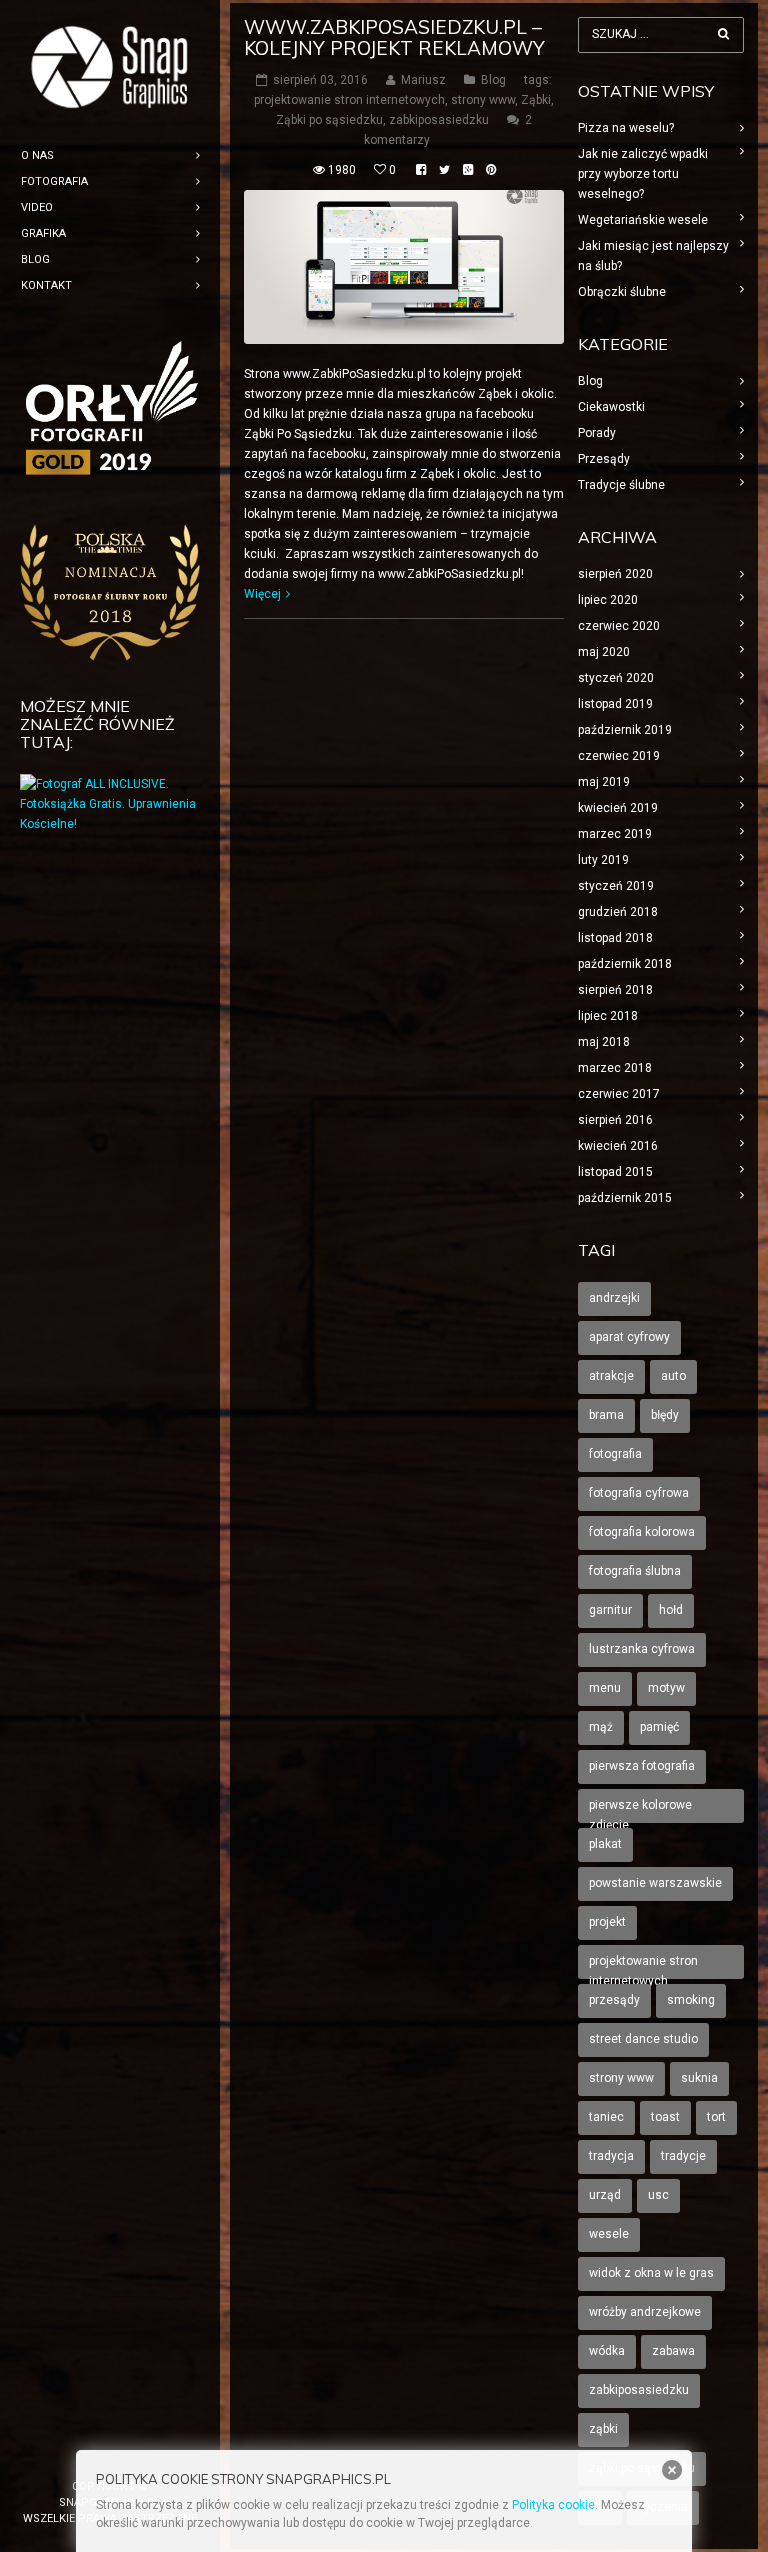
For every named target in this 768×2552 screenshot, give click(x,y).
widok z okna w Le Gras (651, 2273)
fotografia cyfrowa (639, 1493)
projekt (607, 1922)
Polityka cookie (553, 2505)
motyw (666, 1688)
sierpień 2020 (615, 574)
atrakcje (611, 1376)
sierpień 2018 (615, 990)
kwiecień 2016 (618, 1146)
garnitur (610, 1610)
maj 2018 (604, 1042)
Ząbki (536, 100)
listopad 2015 (615, 1172)
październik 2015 (625, 1198)
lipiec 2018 (608, 1016)
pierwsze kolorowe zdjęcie (640, 1810)
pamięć (659, 1727)
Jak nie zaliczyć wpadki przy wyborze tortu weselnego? (643, 174)
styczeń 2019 (616, 886)
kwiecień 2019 (618, 808)
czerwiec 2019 (619, 756)
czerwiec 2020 (619, 626)
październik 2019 (625, 730)
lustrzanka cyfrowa (642, 1649)
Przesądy (604, 459)
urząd (605, 2195)
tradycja (611, 2156)
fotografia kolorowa (642, 1532)
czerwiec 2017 (619, 1094)
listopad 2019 (615, 704)
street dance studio (643, 2039)
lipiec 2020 (608, 600)
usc (658, 2195)
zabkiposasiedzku (439, 120)
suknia (699, 2078)
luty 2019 (603, 860)
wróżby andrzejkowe (645, 2312)
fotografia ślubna (635, 1571)
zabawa (673, 2351)
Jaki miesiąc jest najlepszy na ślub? (653, 256)
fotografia (615, 1454)
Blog (493, 80)
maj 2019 (604, 782)
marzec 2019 (615, 834)
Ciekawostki (611, 407)
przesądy (614, 2000)
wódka (607, 2351)
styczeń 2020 (616, 678)
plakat (605, 1844)
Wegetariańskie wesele (643, 220)
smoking (691, 2000)
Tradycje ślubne (621, 485)
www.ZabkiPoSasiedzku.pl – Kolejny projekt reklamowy (394, 37)
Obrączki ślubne (622, 292)
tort (716, 2117)
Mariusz (423, 80)
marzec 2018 (615, 1068)
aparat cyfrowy (629, 1337)
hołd (671, 1610)
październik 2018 (625, 964)
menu (605, 1688)
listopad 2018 (615, 938)
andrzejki (614, 1298)
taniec (606, 2117)
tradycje (683, 2156)
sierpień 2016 (615, 1120)
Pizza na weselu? (626, 128)
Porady (597, 433)
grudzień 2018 (618, 912)
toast (665, 2117)
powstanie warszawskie (655, 1883)
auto (673, 1376)
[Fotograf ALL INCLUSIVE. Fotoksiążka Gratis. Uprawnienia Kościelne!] (110, 824)
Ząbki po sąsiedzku (329, 120)
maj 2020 (604, 652)
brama (606, 1415)
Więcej (262, 594)
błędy (665, 1415)
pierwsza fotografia (642, 1766)
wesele (609, 2234)
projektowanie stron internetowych (349, 100)
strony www (483, 100)
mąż (601, 1727)
